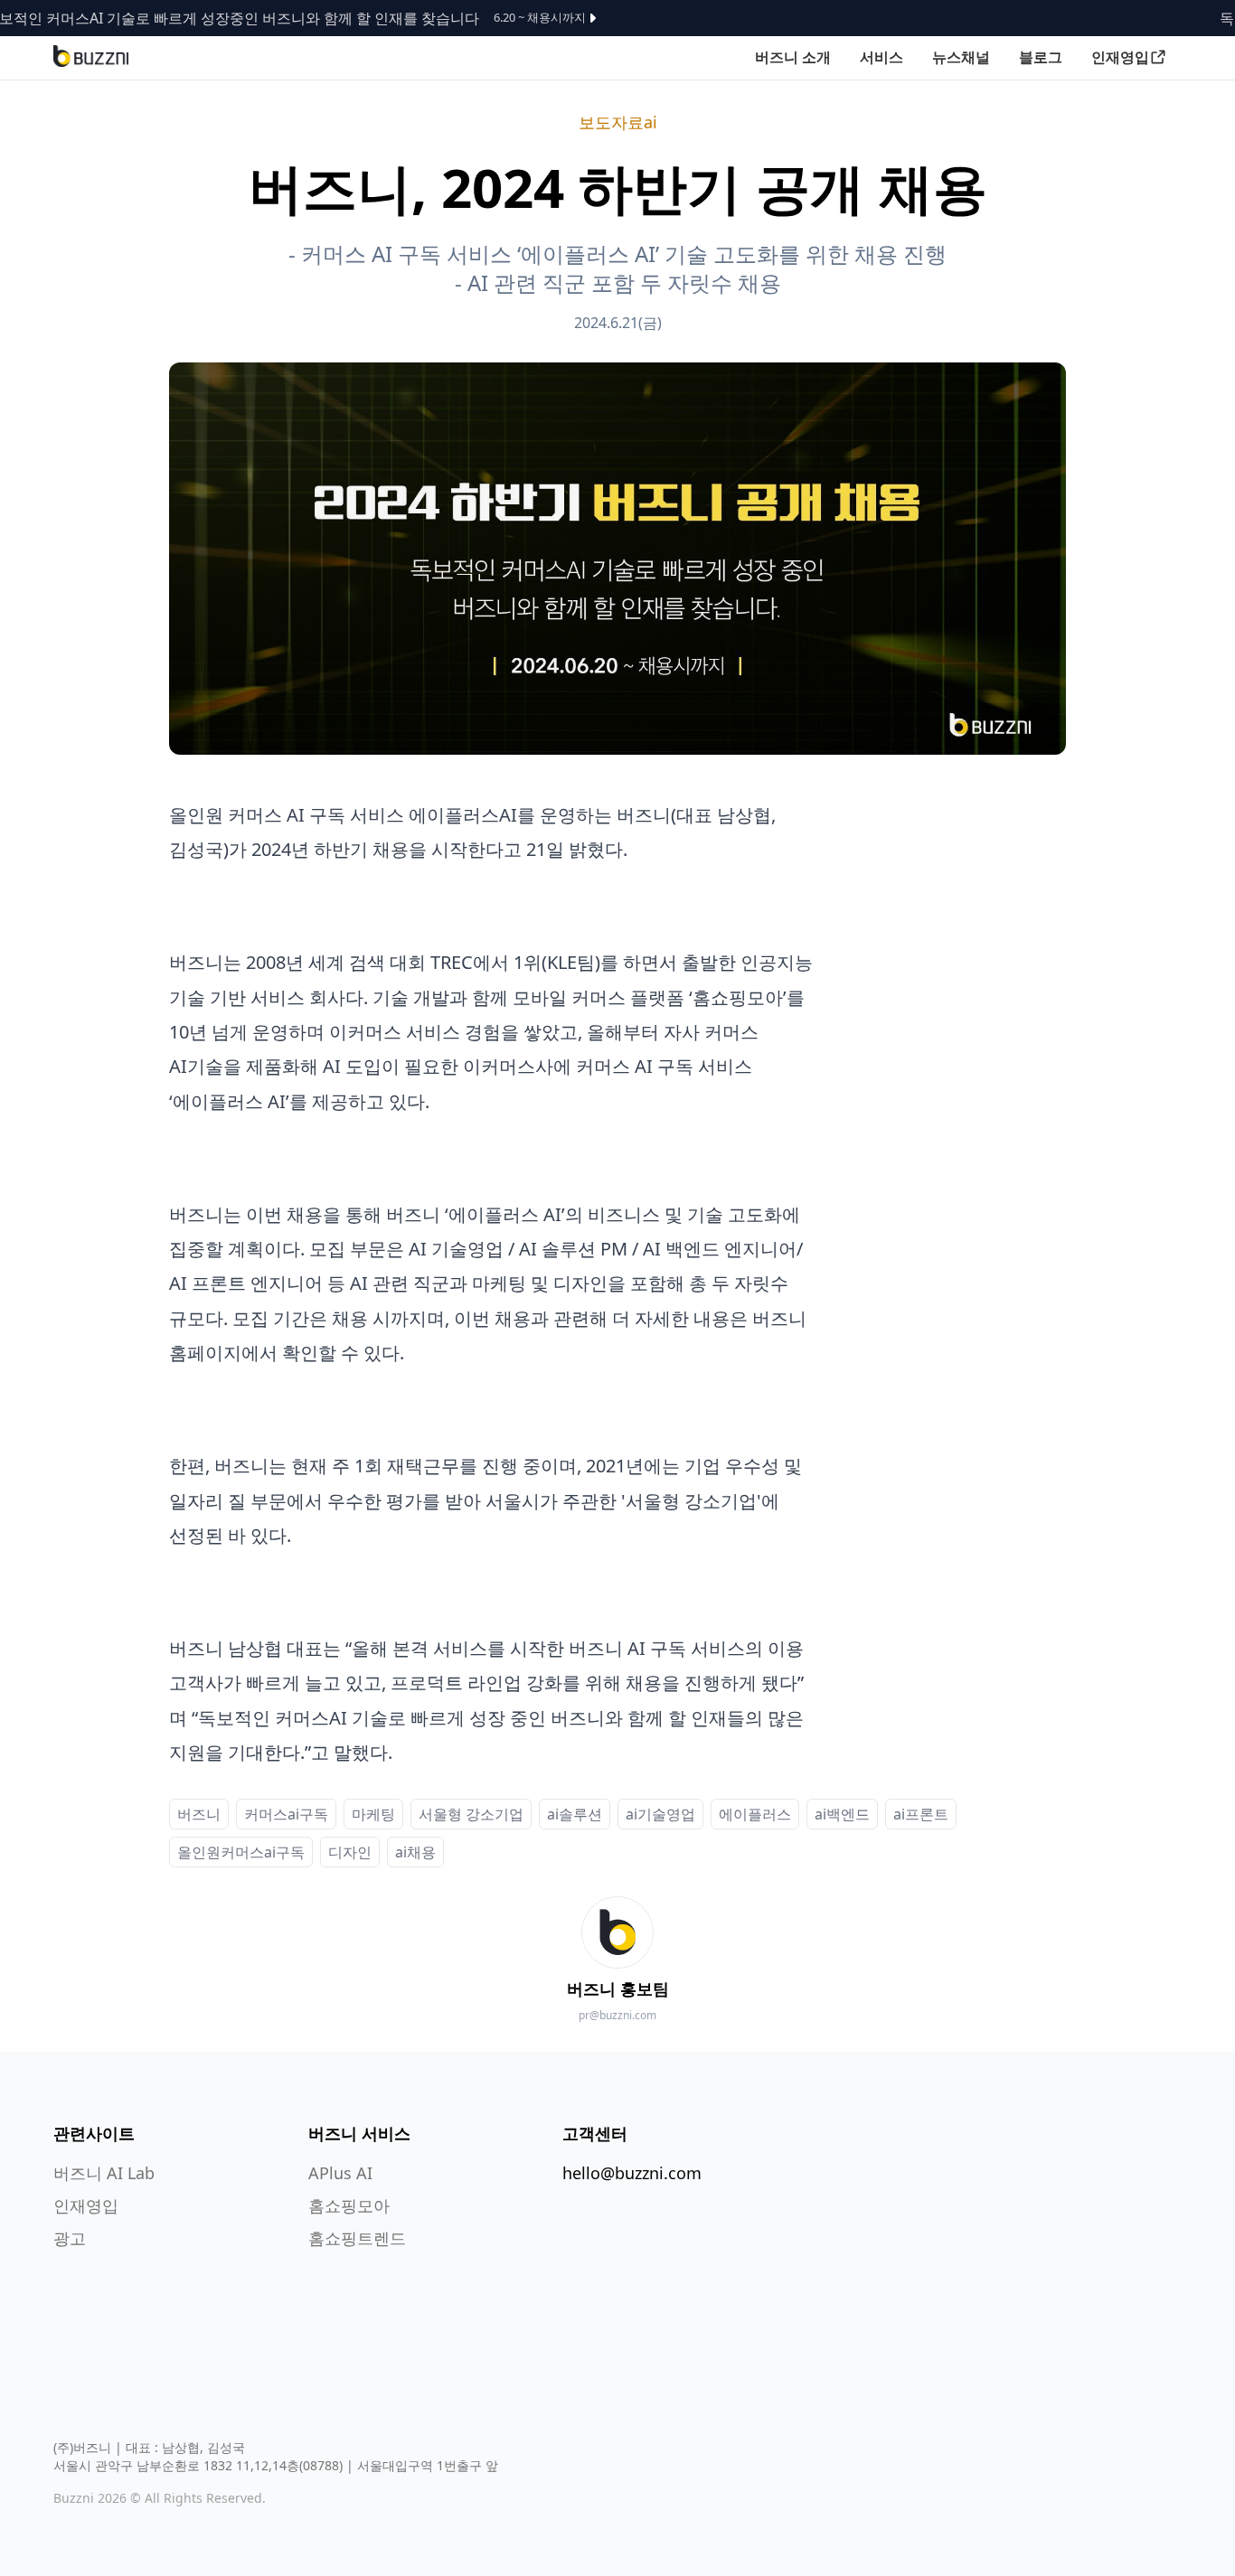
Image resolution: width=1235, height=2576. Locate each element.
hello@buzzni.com (632, 2173)
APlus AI (340, 2173)
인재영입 (1120, 57)
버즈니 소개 (793, 57)
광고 (70, 2238)
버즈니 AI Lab (104, 2173)
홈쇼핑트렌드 (357, 2238)
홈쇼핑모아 (349, 2205)
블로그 (1041, 57)
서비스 (881, 57)
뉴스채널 (961, 57)
